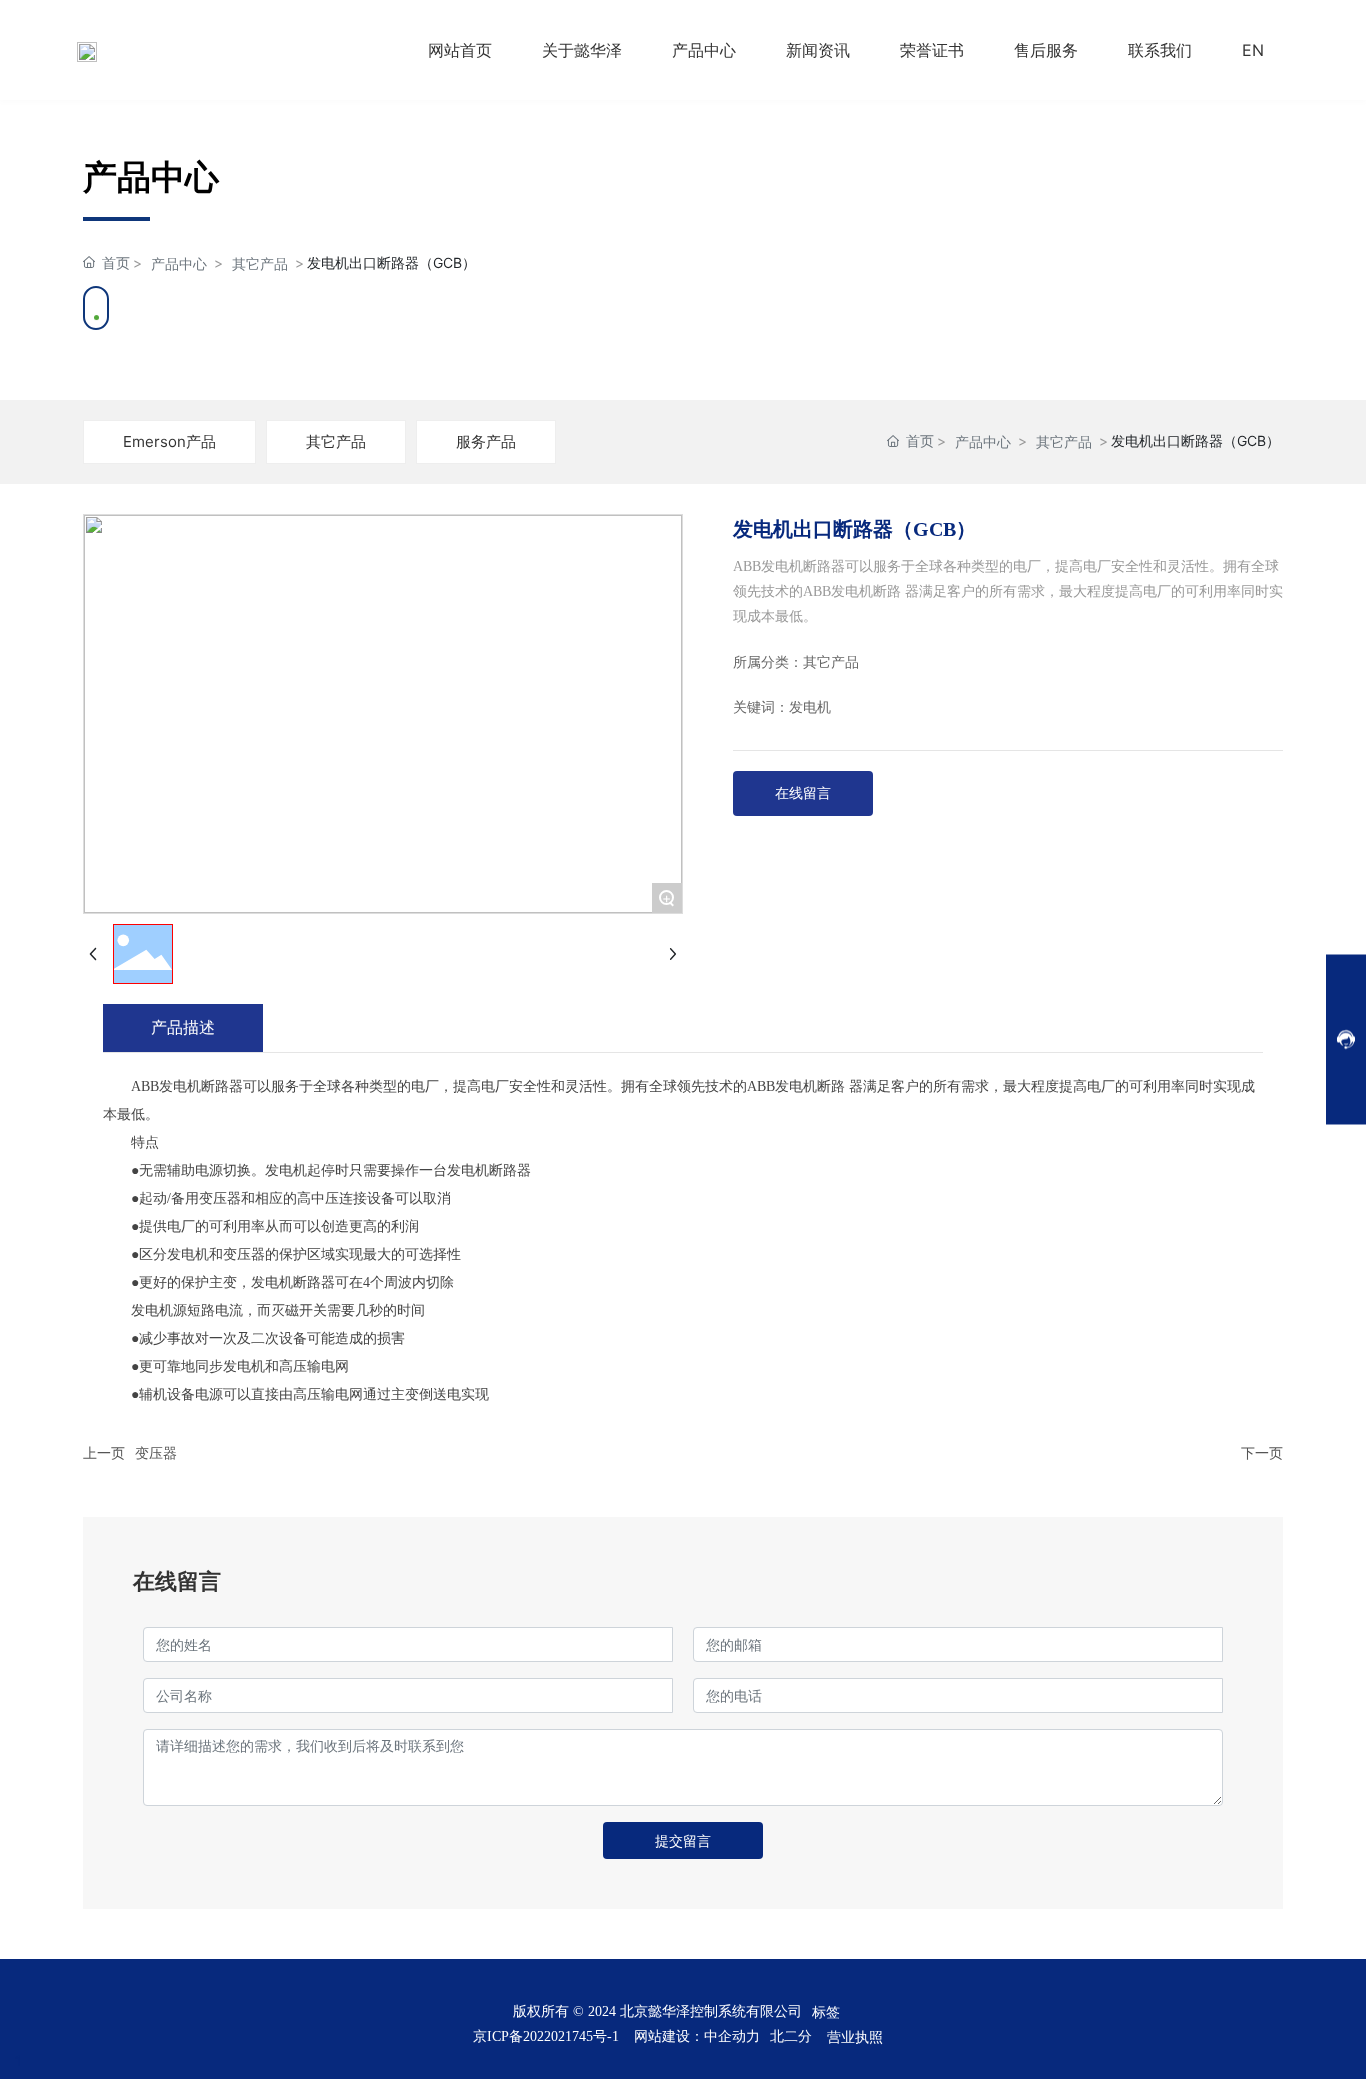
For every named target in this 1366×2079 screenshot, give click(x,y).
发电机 (810, 707)
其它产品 (260, 263)
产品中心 (179, 263)
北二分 (791, 2036)
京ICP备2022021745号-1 (546, 2036)
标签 (826, 2011)
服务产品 (486, 441)
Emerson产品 (169, 441)
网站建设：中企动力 (697, 2036)
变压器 (156, 1452)
